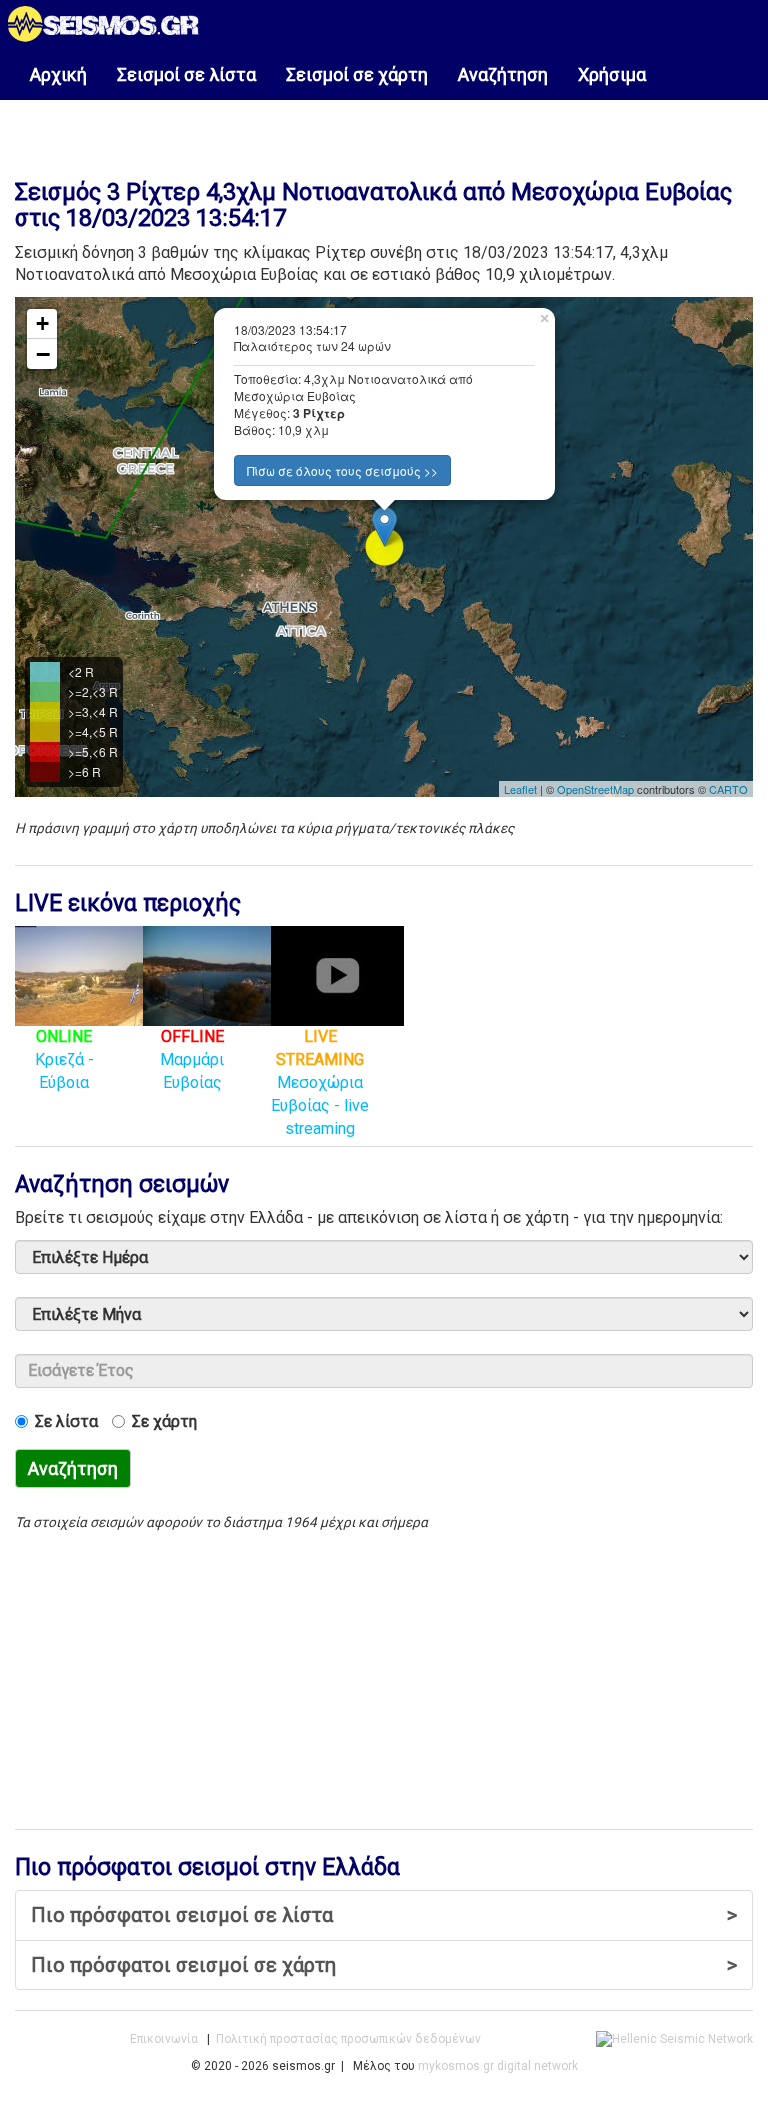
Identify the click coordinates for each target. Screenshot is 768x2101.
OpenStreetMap (595, 789)
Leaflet (520, 789)
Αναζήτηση (503, 74)
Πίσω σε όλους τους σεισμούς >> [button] (342, 470)
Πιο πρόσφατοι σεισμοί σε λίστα (384, 1915)
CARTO (728, 789)
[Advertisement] (384, 129)
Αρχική (58, 74)
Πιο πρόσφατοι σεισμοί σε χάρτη (384, 1965)
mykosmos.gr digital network (498, 2066)
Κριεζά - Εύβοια (64, 1059)
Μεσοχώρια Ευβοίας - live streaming (320, 1082)
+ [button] (42, 323)
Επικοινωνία (164, 2039)
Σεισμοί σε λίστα (186, 74)
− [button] (43, 354)
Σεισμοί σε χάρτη (357, 74)
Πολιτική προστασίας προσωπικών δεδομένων (348, 2039)
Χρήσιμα (612, 74)
